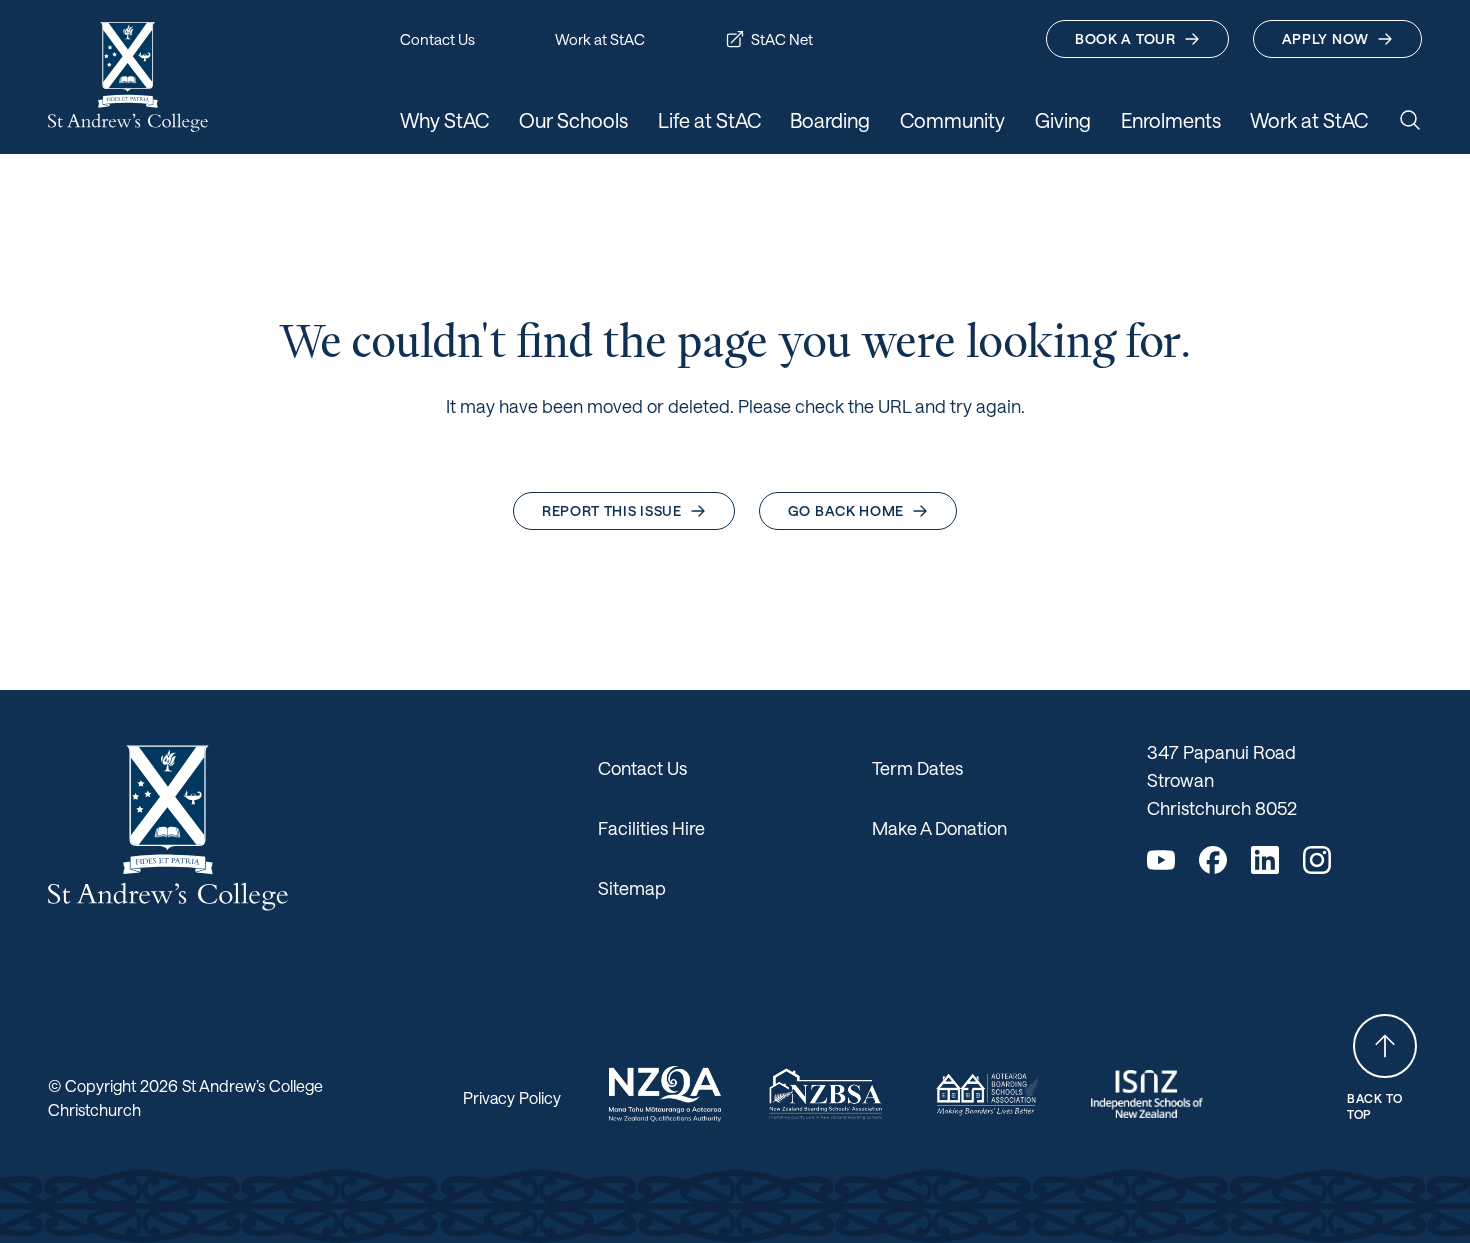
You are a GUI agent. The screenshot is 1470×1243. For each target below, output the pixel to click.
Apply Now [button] (1325, 38)
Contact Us (642, 768)
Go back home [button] (846, 510)
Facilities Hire (651, 828)
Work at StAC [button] (600, 39)
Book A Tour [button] (1125, 38)
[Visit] (665, 1094)
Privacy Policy (512, 1097)
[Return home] (128, 77)
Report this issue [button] (612, 510)
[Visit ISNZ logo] (1147, 1094)
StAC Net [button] (782, 39)
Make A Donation (939, 828)
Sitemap (632, 888)
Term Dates (917, 768)
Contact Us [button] (437, 39)
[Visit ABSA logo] (986, 1093)
